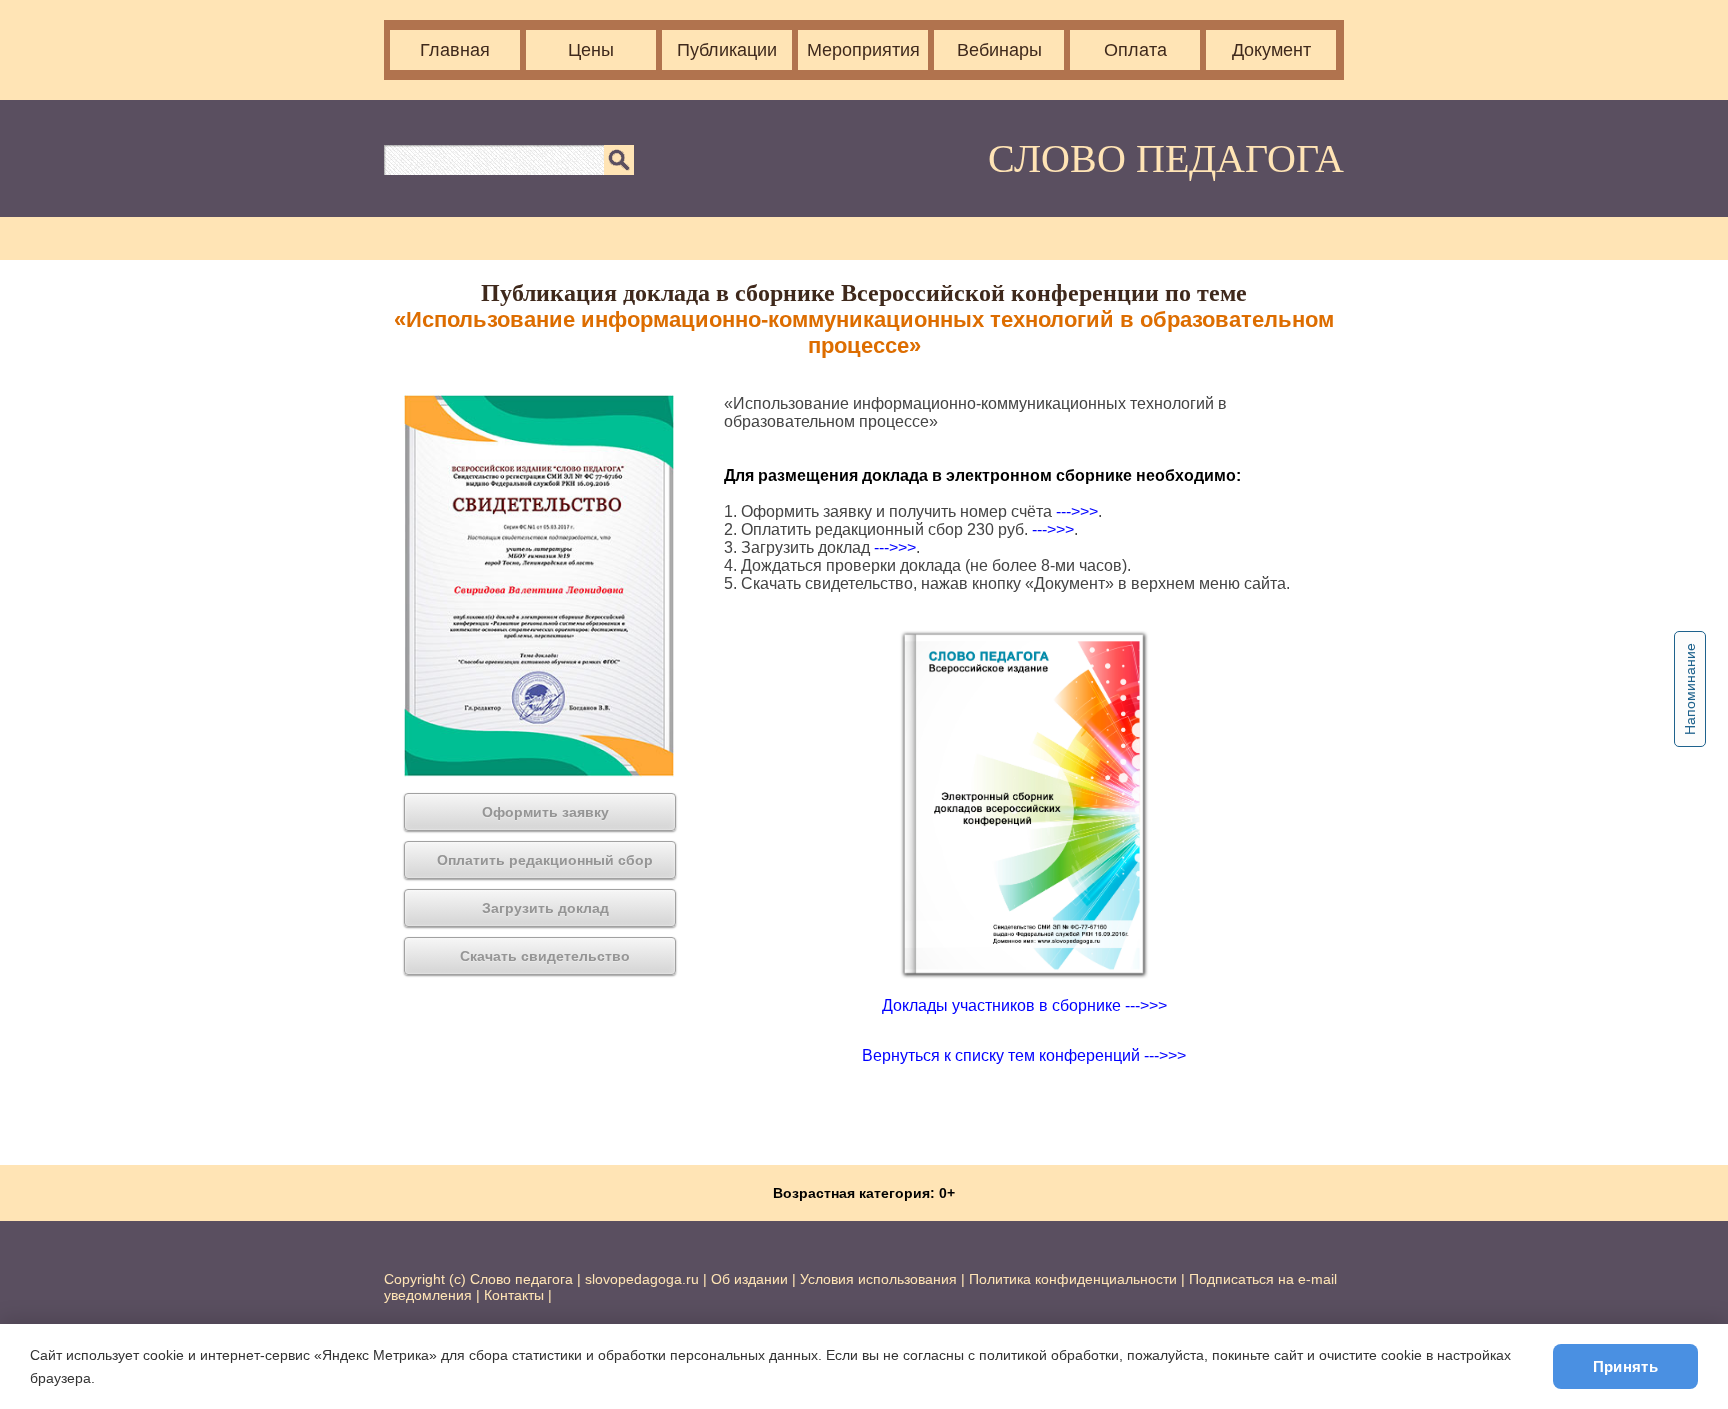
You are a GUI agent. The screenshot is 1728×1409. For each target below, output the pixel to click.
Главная (455, 50)
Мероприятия (863, 50)
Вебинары (999, 50)
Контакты (514, 1295)
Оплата (1135, 50)
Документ (1271, 50)
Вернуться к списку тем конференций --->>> (1024, 1055)
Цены (591, 50)
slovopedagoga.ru (644, 1279)
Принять (1625, 1366)
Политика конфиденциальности (1073, 1279)
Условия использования (878, 1279)
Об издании (749, 1279)
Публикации (727, 50)
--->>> (1077, 511)
